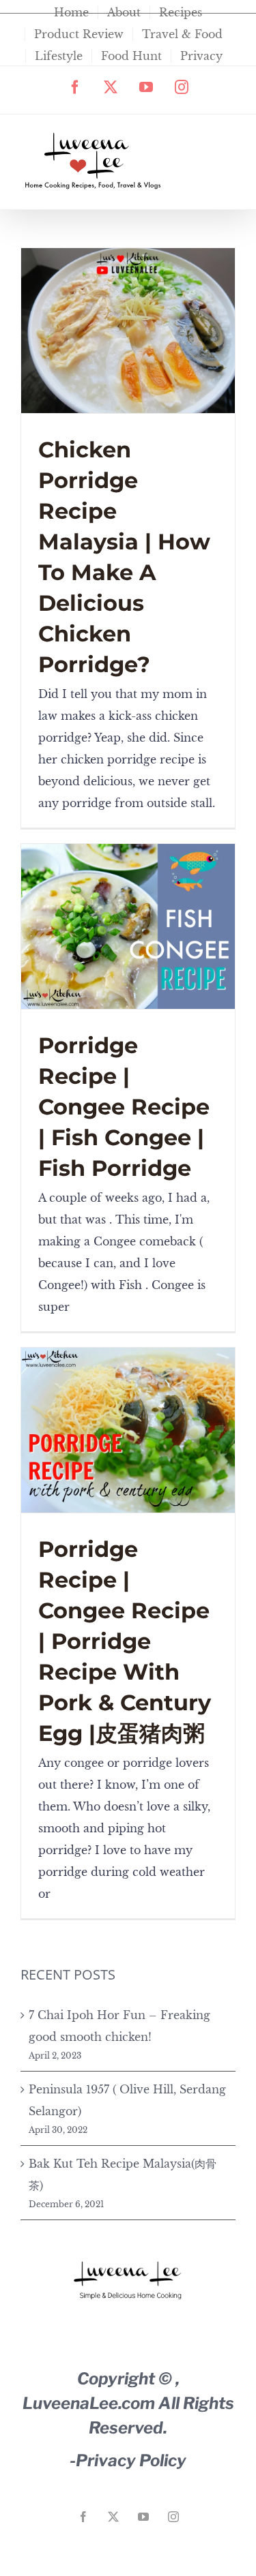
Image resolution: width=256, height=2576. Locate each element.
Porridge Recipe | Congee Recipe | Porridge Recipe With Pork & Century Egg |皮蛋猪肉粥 (125, 1641)
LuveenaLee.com (89, 2403)
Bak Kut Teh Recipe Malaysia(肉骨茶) (123, 2175)
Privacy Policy (131, 2460)
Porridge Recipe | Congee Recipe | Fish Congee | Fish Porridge (124, 1107)
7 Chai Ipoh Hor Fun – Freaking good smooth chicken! (119, 2026)
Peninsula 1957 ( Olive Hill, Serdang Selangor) (127, 2100)
